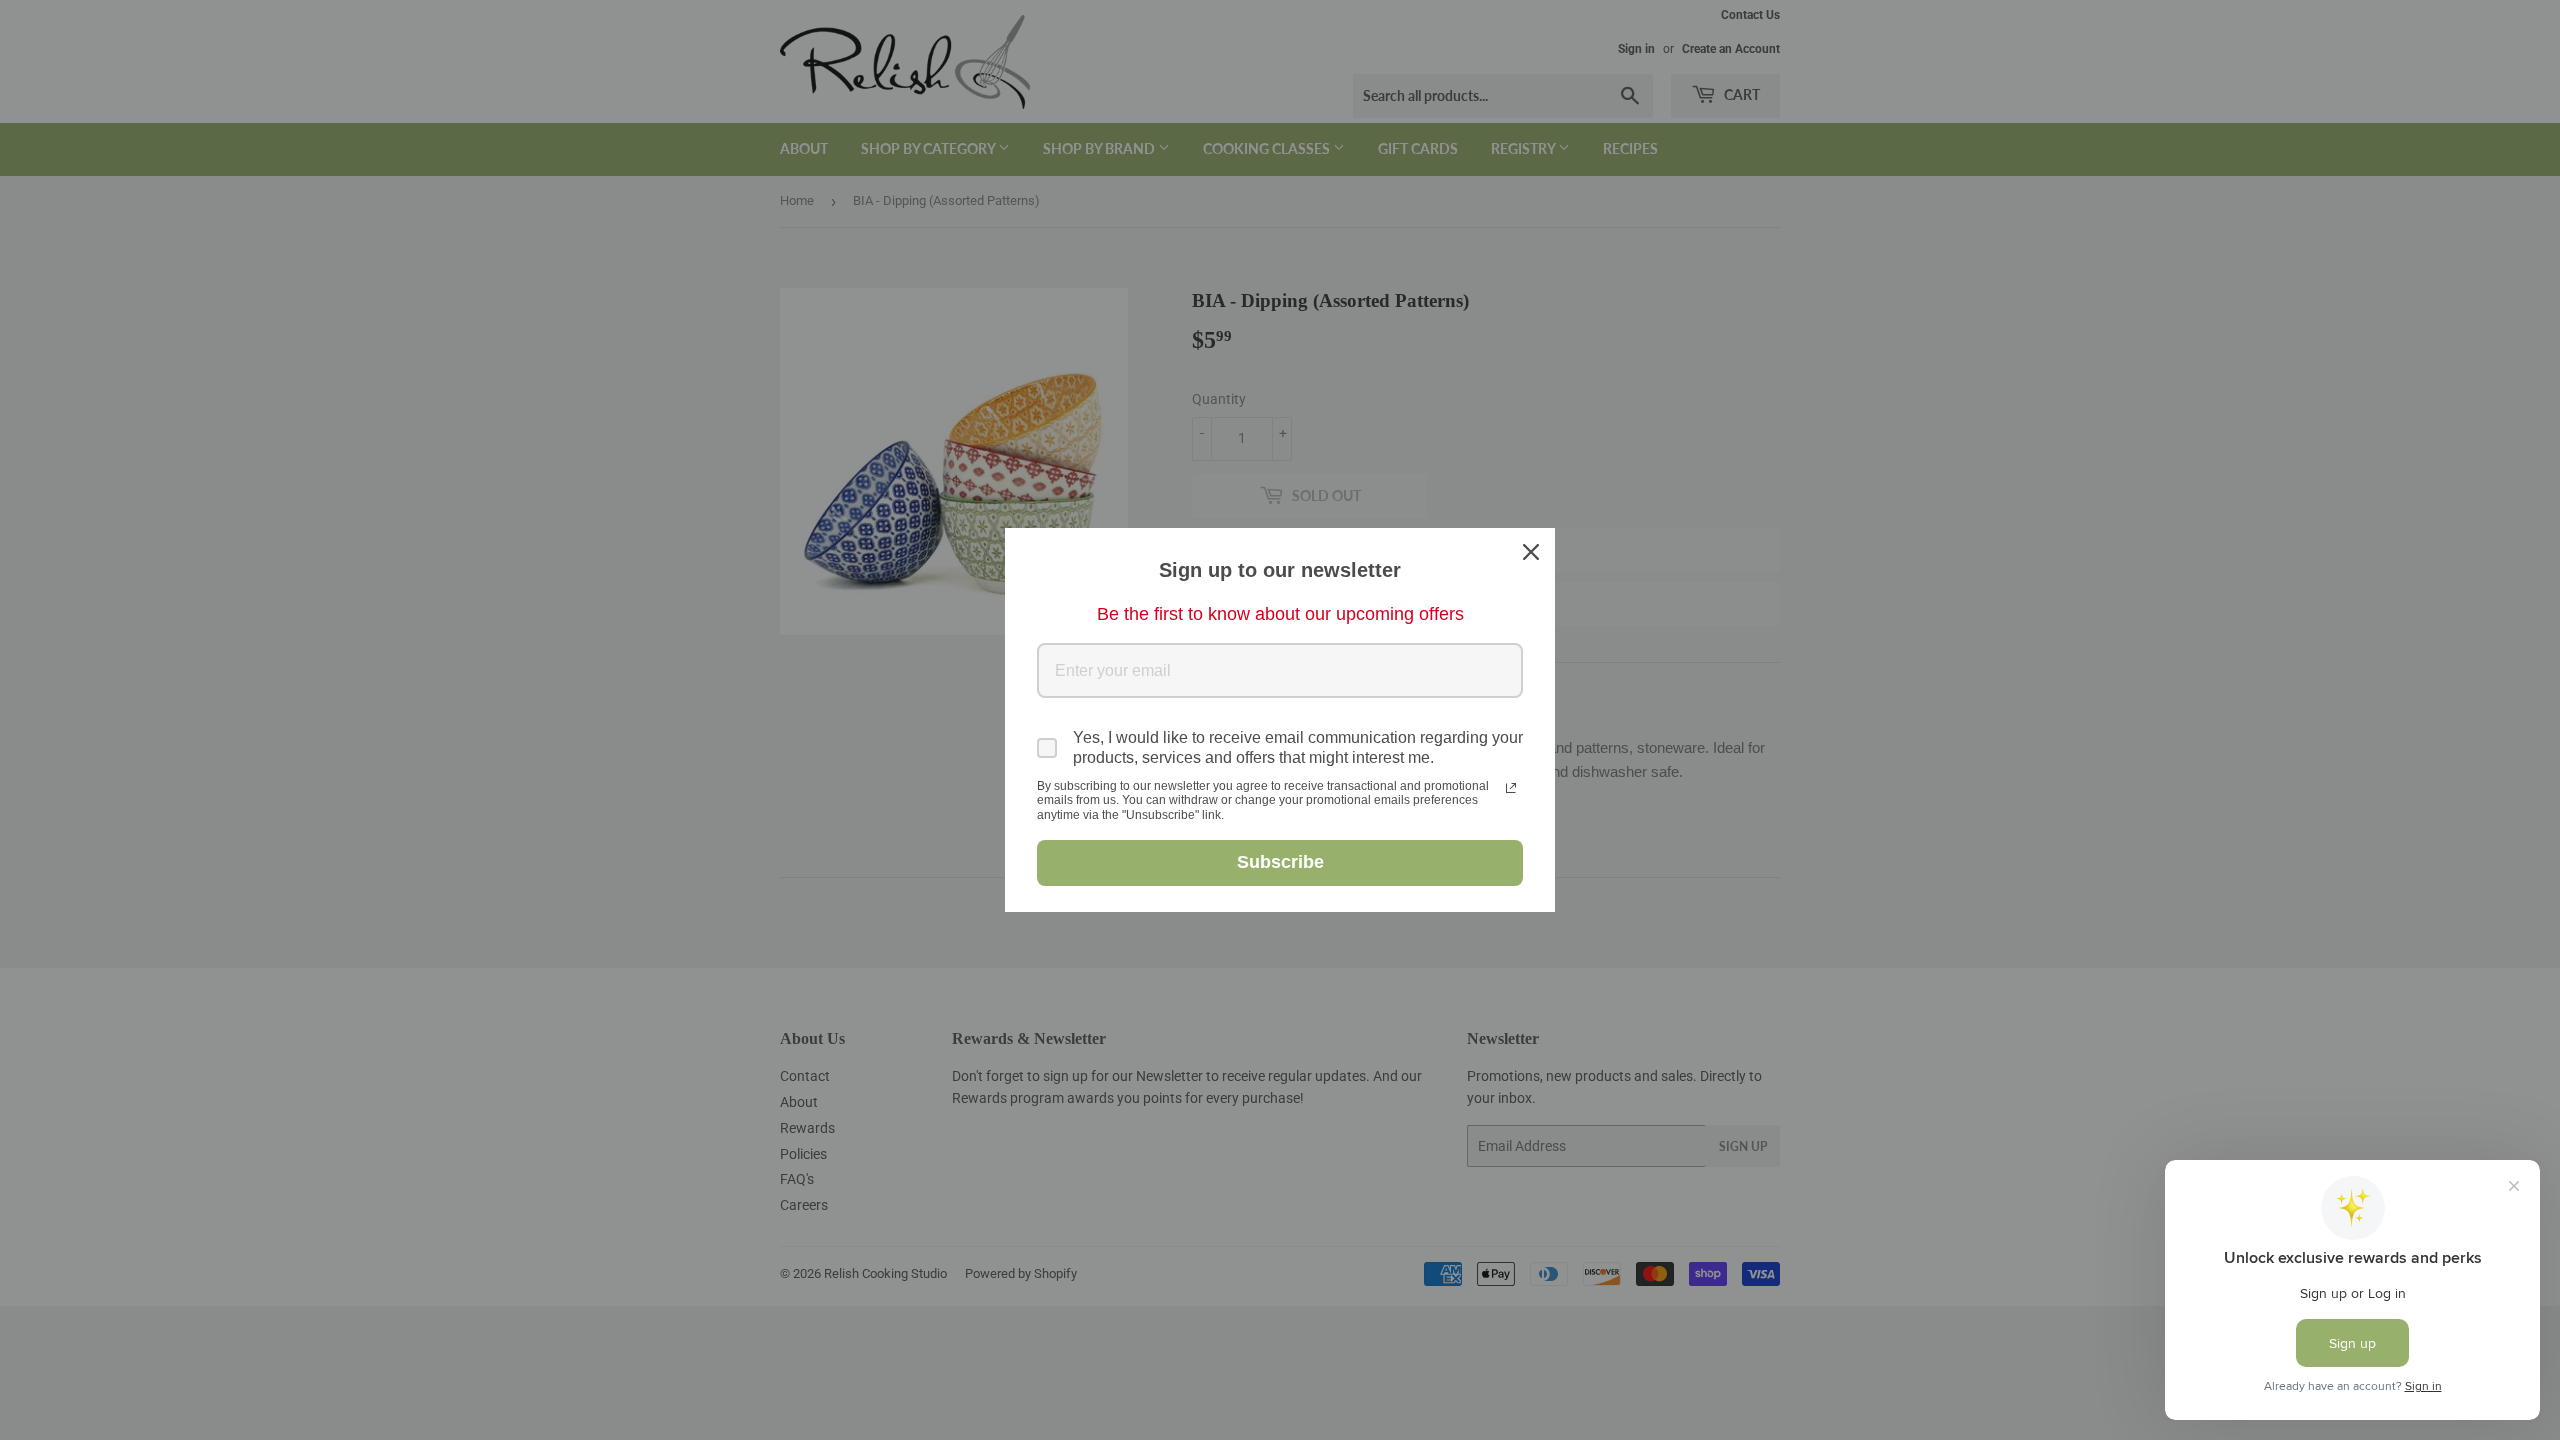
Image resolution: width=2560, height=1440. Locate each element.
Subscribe (1280, 862)
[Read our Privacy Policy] (1511, 788)
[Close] (1531, 552)
